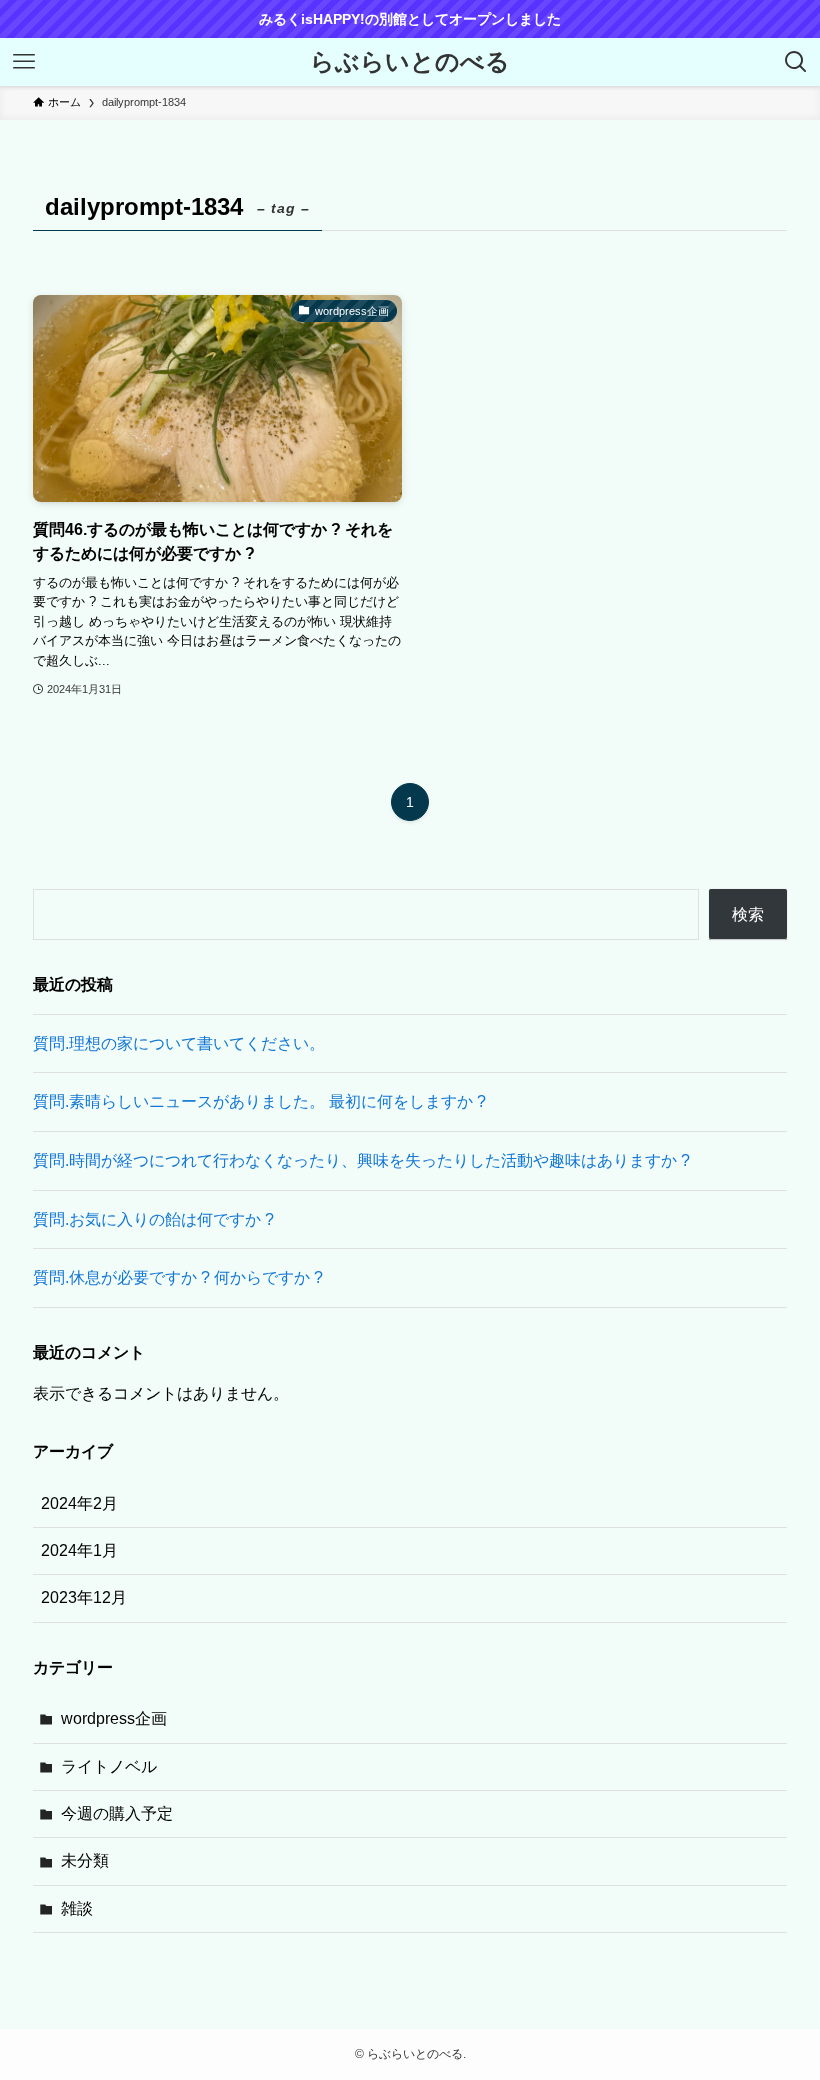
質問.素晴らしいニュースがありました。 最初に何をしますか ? (259, 1101)
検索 (748, 914)
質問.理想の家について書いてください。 (179, 1043)
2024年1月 (79, 1550)
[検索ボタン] (796, 62)
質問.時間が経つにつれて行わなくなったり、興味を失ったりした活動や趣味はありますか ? (361, 1160)
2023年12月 (84, 1597)
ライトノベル (109, 1766)
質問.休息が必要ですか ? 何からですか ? (178, 1277)
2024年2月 (79, 1503)
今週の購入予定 (117, 1813)
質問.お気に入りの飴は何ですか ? (153, 1219)
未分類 (85, 1860)
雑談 (77, 1908)
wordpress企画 (114, 1718)
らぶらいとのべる (410, 62)
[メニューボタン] (24, 62)
